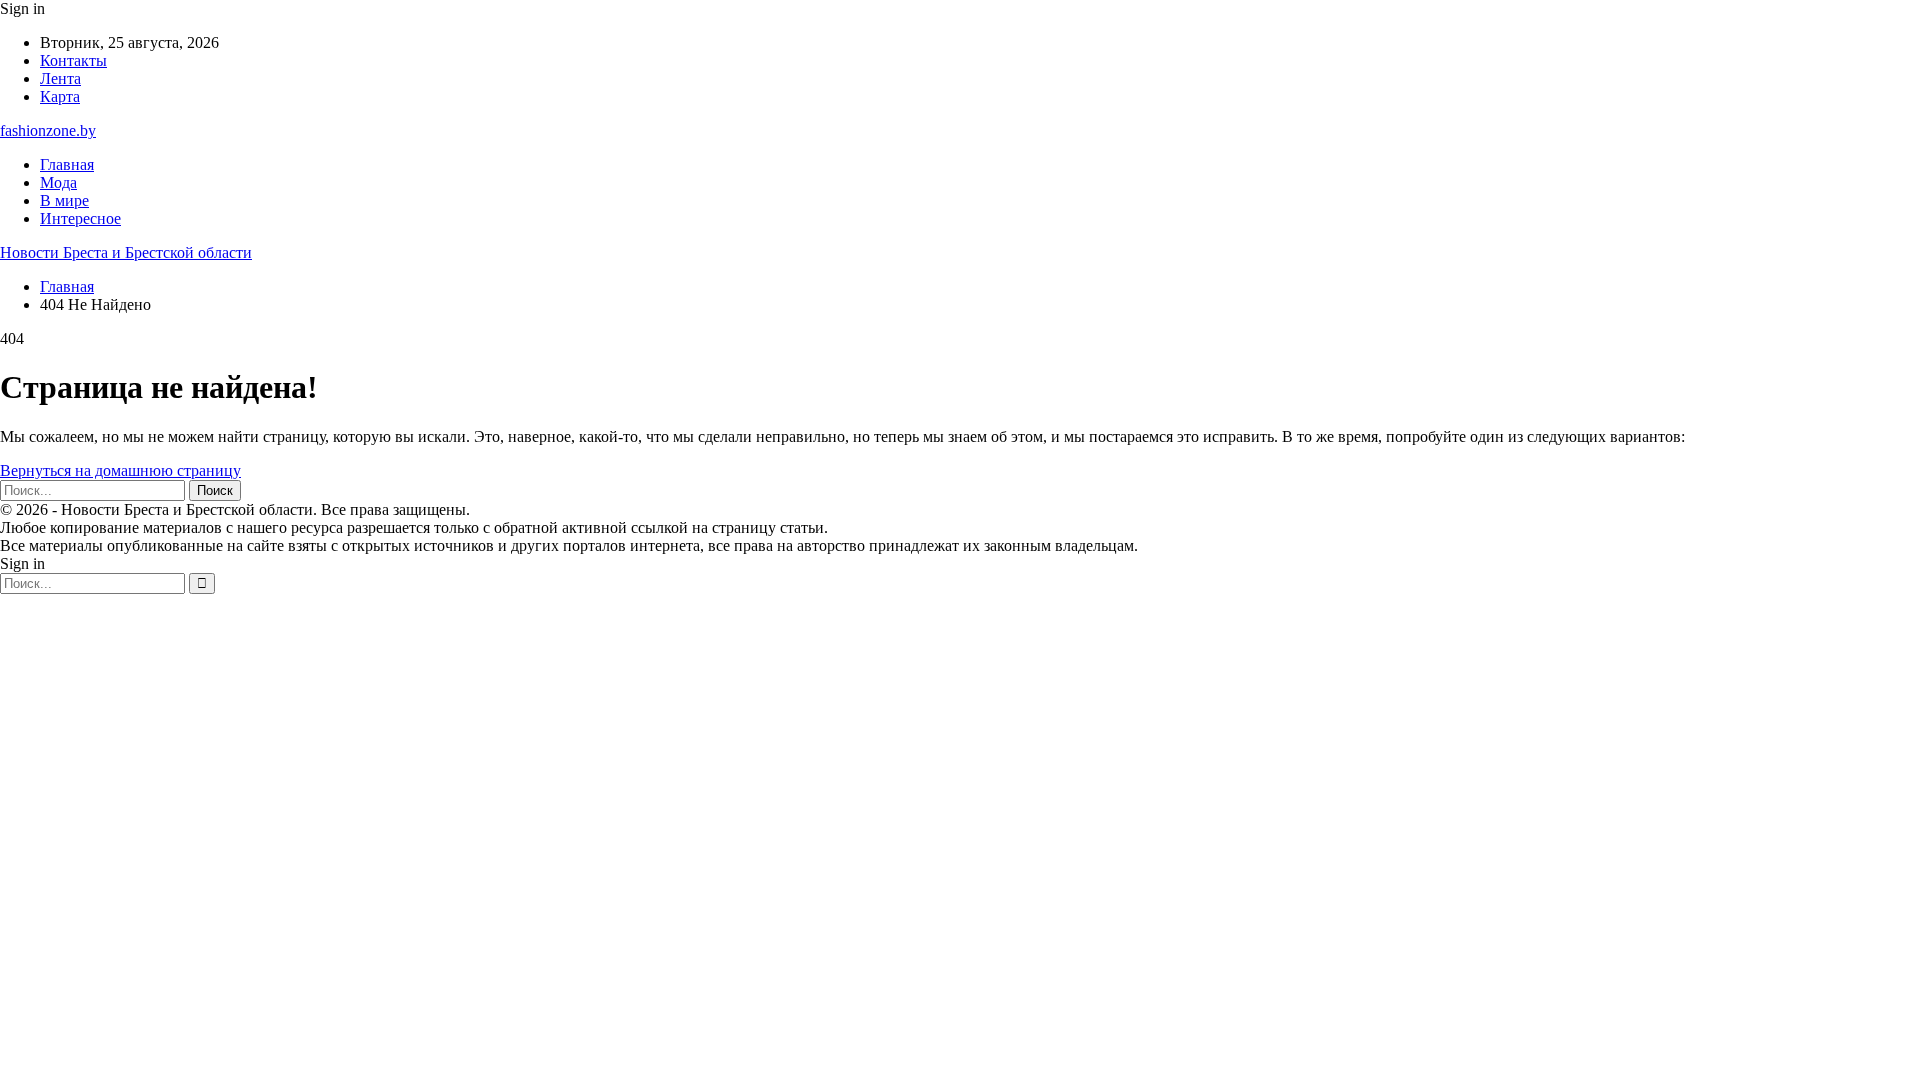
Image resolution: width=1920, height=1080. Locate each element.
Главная (67, 164)
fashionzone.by (48, 130)
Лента (60, 78)
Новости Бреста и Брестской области (126, 252)
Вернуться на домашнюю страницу (120, 470)
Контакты (73, 60)
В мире (64, 200)
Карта (60, 96)
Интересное (80, 218)
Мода (58, 182)
